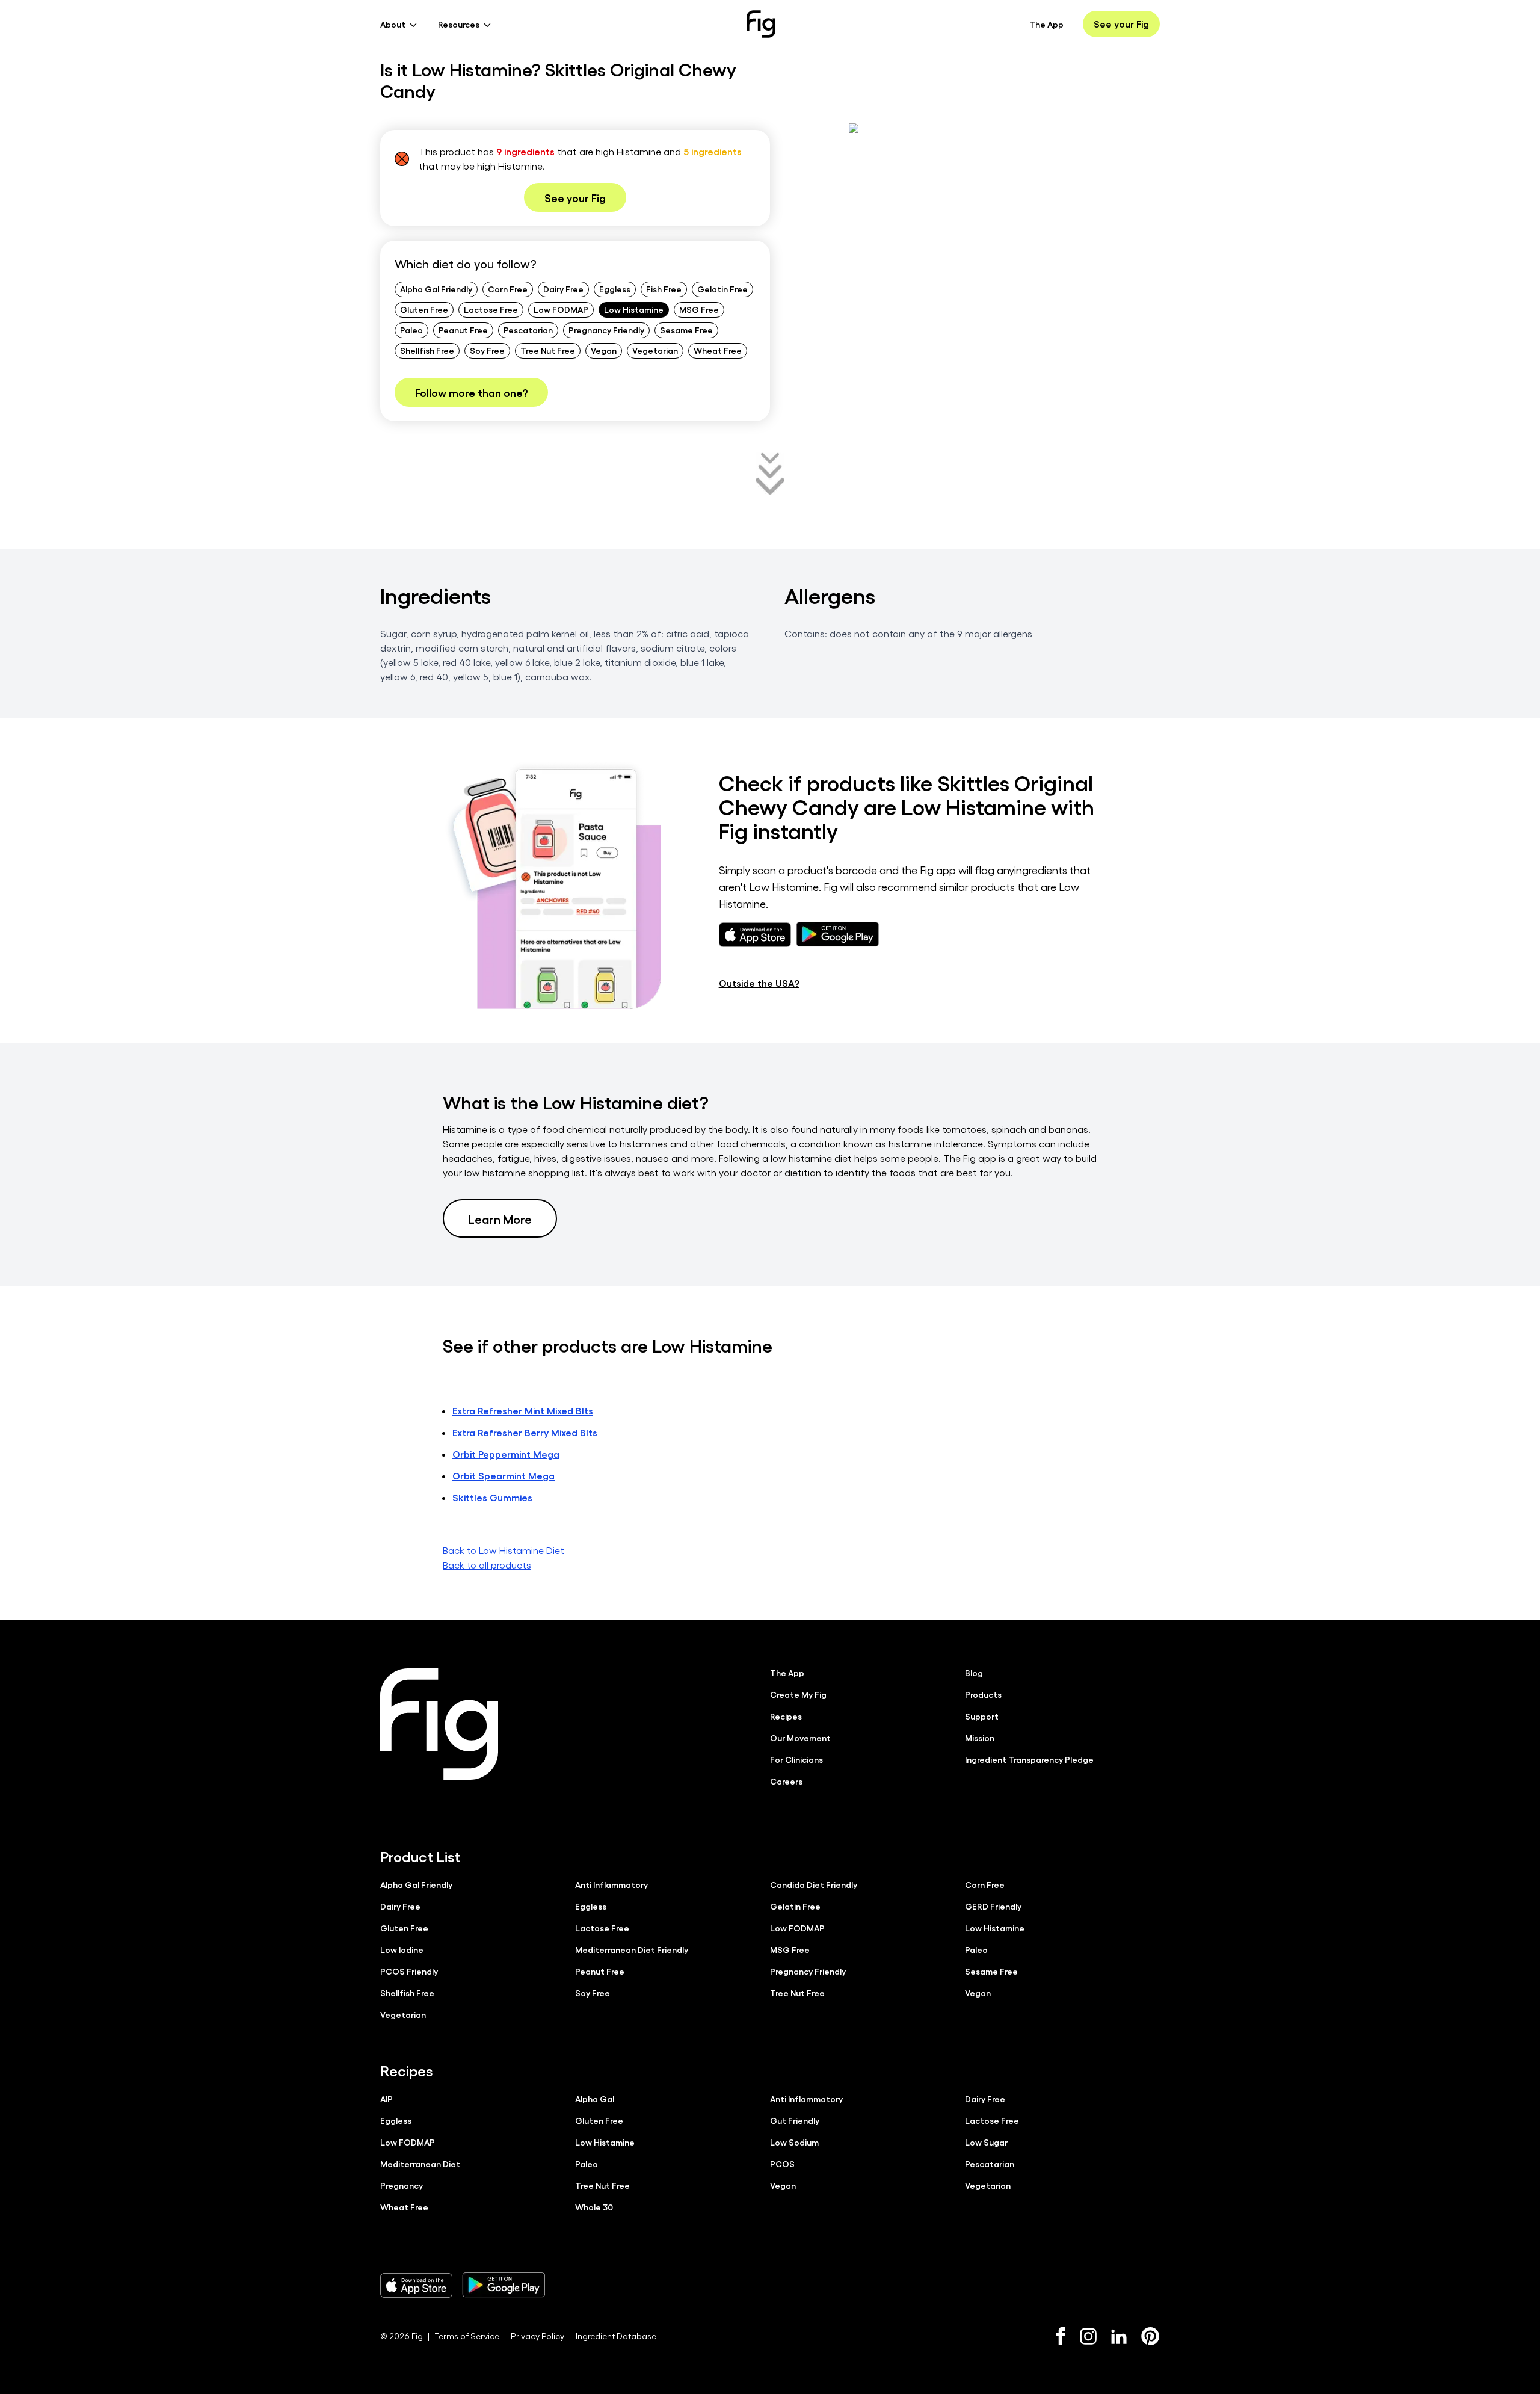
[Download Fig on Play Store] (504, 2285)
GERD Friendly (993, 1906)
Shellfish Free (427, 350)
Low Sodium (794, 2142)
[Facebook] (1061, 2336)
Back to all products (487, 1565)
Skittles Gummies (492, 1497)
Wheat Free (718, 350)
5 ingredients (713, 151)
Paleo (411, 330)
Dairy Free (563, 289)
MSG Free (699, 309)
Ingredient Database (616, 2336)
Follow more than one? (471, 392)
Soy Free (487, 350)
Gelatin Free (722, 289)
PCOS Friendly (409, 1971)
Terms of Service (467, 2336)
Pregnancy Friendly (606, 330)
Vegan (604, 350)
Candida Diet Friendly (814, 1884)
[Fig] (761, 24)
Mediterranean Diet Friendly (632, 1949)
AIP (387, 2099)
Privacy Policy (537, 2336)
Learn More (500, 1218)
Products (983, 1694)
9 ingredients (525, 151)
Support (982, 1716)
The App (1046, 24)
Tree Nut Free (548, 350)
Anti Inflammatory (611, 1884)
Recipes (786, 1716)
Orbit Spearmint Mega (504, 1476)
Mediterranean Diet (420, 2164)
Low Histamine (634, 309)
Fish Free (664, 289)
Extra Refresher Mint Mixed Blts (523, 1411)
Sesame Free (686, 330)
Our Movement (800, 1738)
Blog (974, 1673)
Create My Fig (798, 1694)
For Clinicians (796, 1759)
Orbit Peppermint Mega (506, 1454)
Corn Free (508, 289)
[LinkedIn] (1119, 2337)
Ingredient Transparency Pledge (1029, 1759)
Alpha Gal (595, 2099)
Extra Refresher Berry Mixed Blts (525, 1432)
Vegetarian (655, 350)
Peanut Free (463, 330)
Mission (980, 1738)
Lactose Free (491, 309)
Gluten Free (424, 309)
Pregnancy (402, 2185)
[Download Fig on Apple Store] (416, 2285)
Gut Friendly (795, 2120)
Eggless (615, 289)
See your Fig (1121, 24)
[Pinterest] (1150, 2336)
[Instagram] (1088, 2336)
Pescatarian (528, 330)
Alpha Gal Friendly (436, 289)
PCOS (782, 2164)
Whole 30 (594, 2207)
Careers (786, 1781)
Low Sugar (986, 2142)
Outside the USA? (759, 983)
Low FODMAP (561, 309)
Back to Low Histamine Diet (504, 1550)
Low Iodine (402, 1949)
